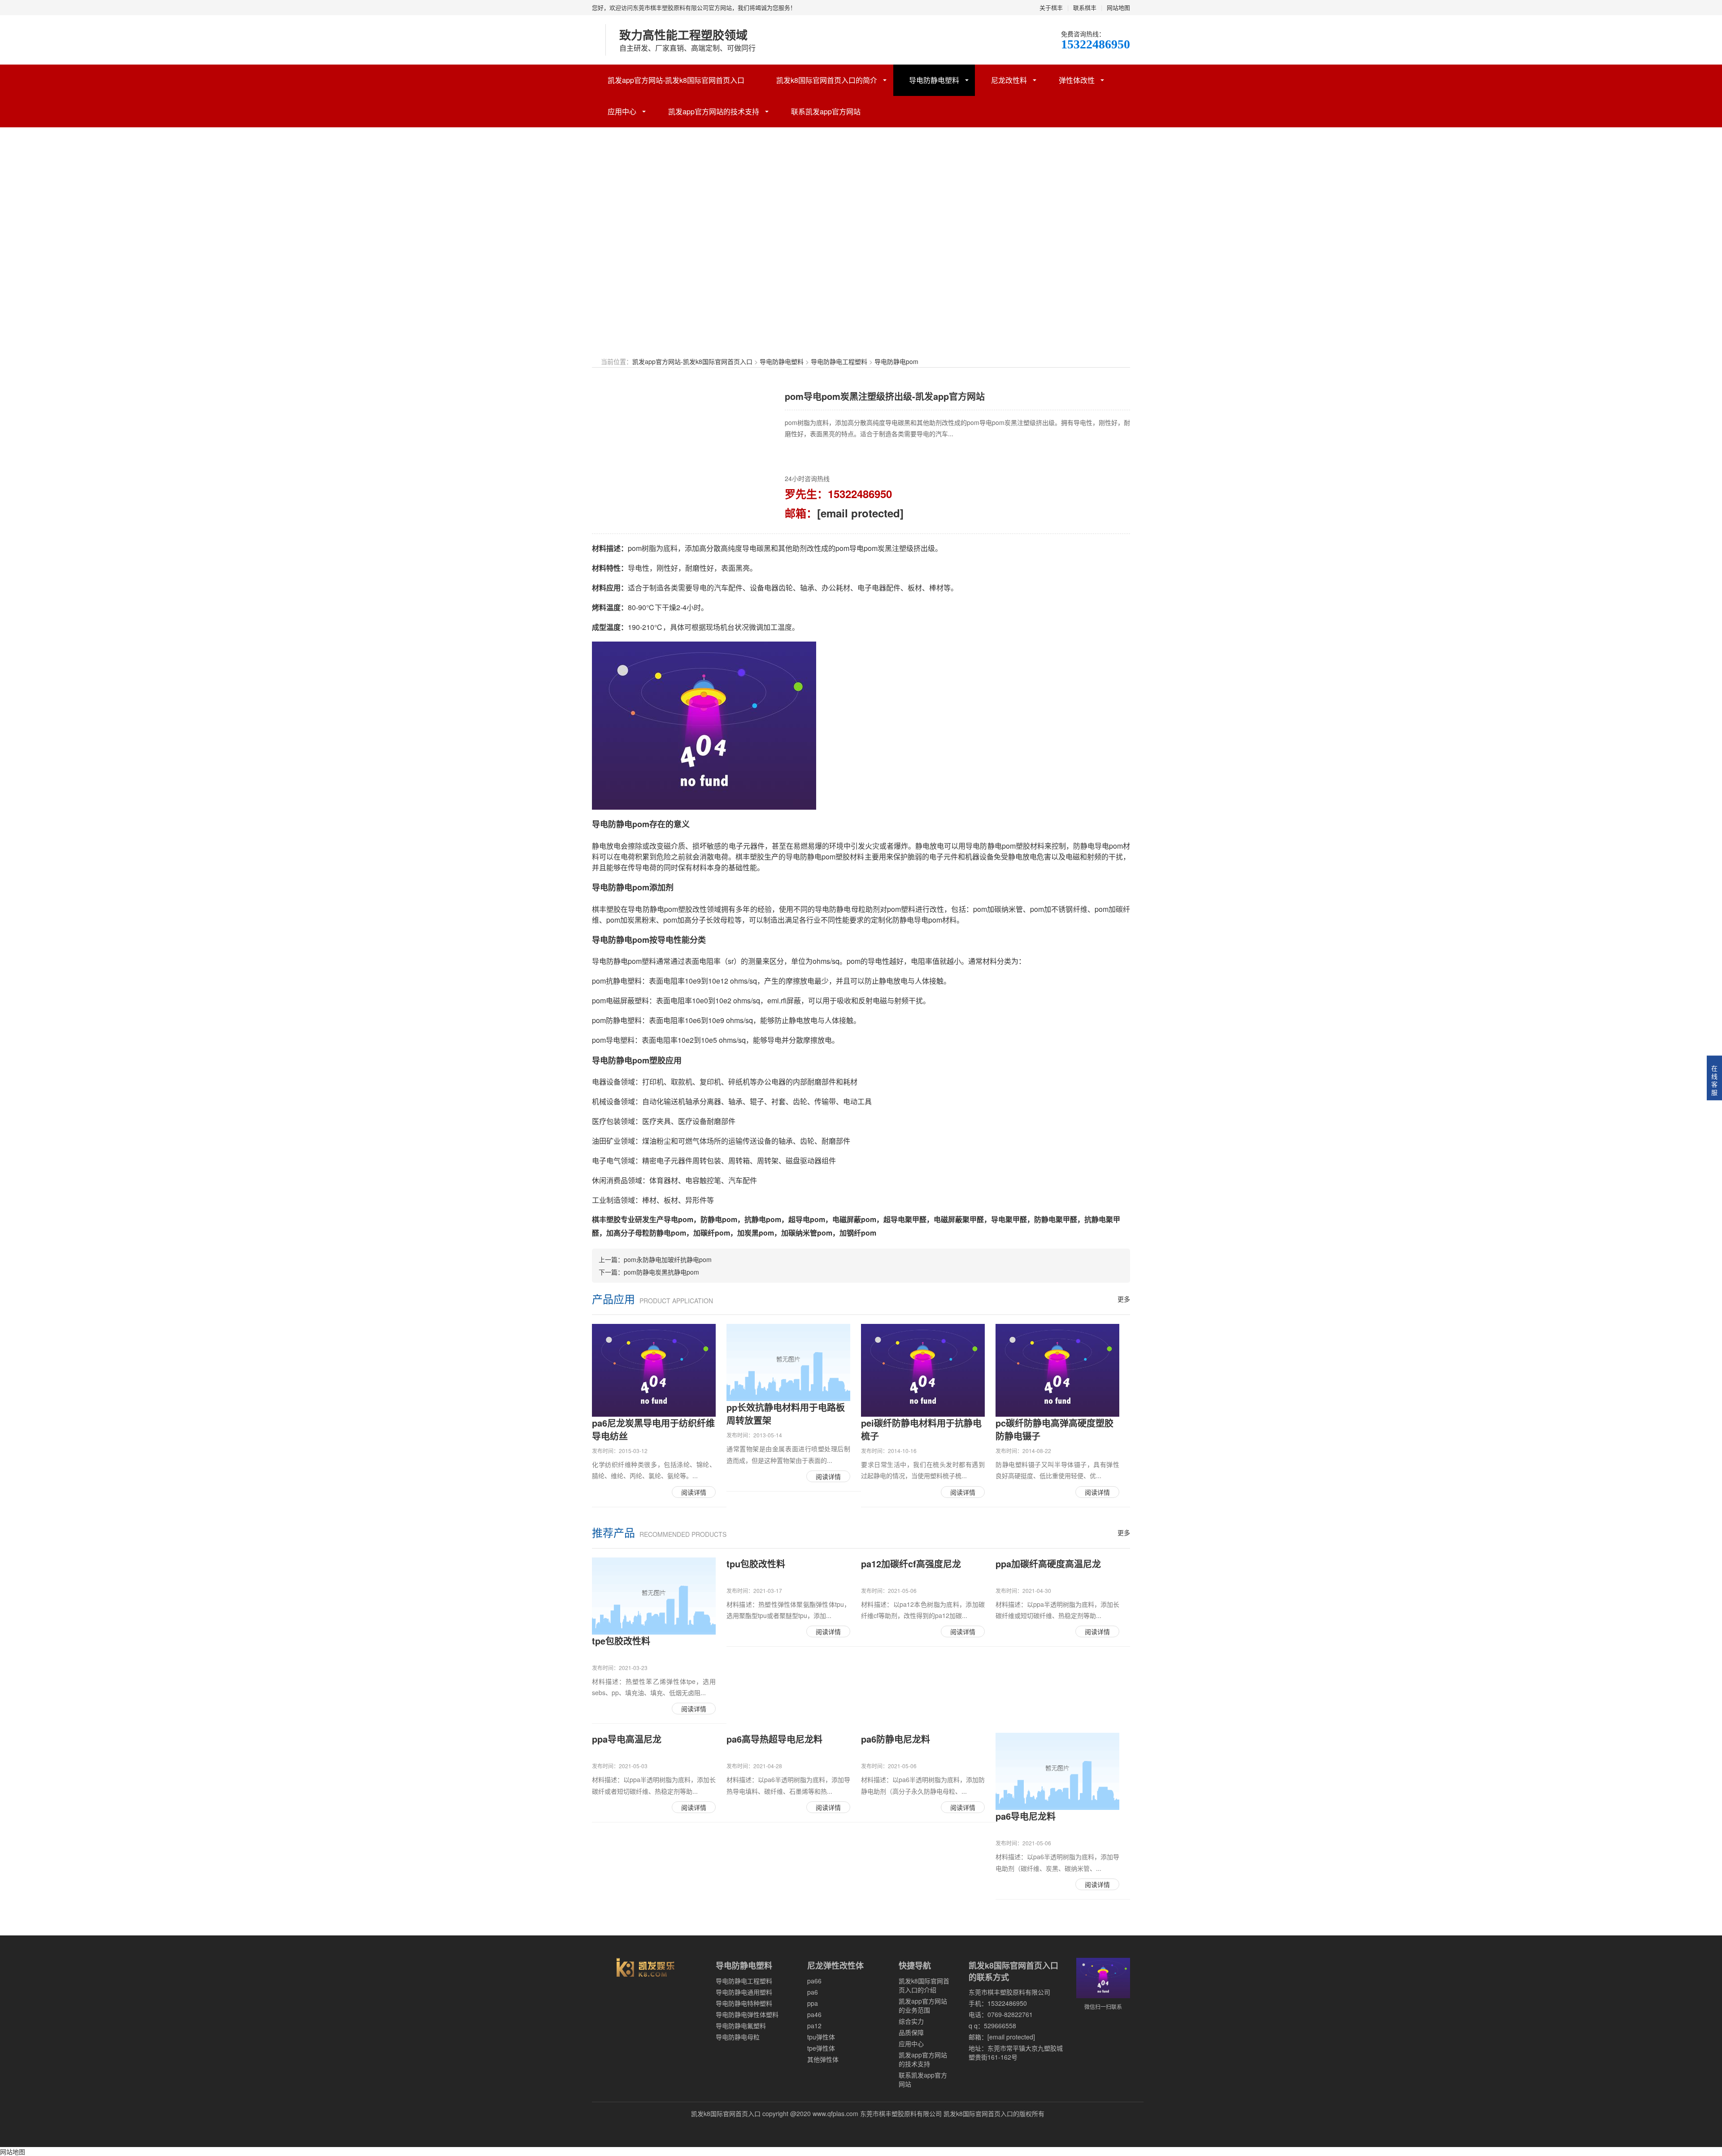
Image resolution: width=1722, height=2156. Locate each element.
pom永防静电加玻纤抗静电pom (668, 1259)
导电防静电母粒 (738, 2037)
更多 (1124, 1299)
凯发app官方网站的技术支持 (714, 111)
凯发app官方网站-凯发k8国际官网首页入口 (676, 80)
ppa (813, 2003)
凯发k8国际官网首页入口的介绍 (924, 1985)
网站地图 (1118, 7)
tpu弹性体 (821, 2037)
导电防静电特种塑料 (744, 2003)
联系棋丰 (1085, 7)
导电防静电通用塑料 (744, 1992)
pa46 (814, 2014)
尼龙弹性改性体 (835, 1965)
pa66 (814, 1981)
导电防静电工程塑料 (839, 361)
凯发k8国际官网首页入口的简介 (827, 80)
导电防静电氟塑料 (741, 2026)
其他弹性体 (823, 2059)
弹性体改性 (1077, 80)
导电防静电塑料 (934, 80)
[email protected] (860, 513)
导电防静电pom (896, 361)
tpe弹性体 (821, 2048)
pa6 (813, 1992)
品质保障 (911, 2032)
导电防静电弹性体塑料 (747, 2014)
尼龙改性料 (1009, 80)
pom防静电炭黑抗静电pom (661, 1272)
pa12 (814, 2026)
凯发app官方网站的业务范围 (923, 2005)
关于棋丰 (1051, 7)
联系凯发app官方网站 (826, 111)
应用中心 (622, 111)
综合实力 (911, 2021)
